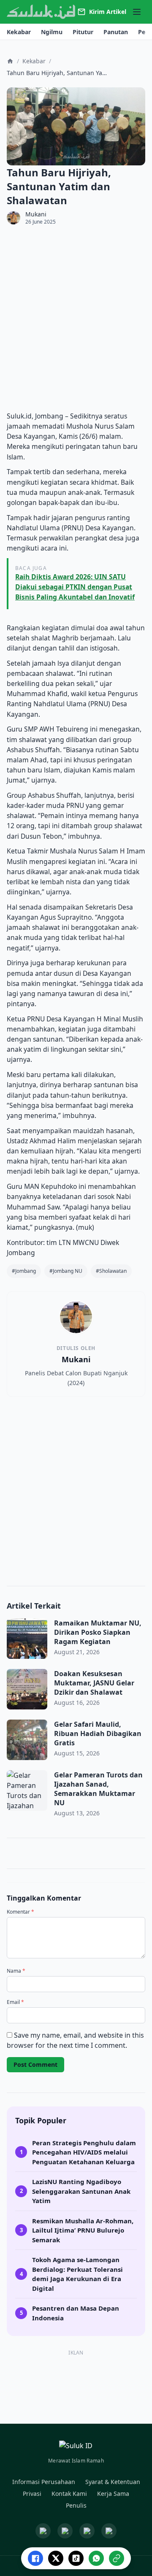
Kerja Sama (113, 2494)
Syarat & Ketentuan (113, 2482)
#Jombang (24, 1271)
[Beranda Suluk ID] (76, 2447)
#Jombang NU (66, 1271)
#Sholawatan (111, 1271)
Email (15, 2002)
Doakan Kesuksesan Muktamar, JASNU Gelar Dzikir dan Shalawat (94, 1683)
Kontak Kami (69, 2494)
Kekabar (34, 61)
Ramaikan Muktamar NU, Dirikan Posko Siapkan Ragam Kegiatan (98, 1632)
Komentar (20, 1912)
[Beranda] (10, 61)
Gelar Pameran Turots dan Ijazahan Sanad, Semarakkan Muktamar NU (98, 1789)
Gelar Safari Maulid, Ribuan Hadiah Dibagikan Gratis (98, 1734)
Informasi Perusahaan (44, 2482)
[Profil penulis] (14, 218)
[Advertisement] (76, 318)
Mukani (36, 214)
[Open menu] (137, 12)
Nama (16, 1971)
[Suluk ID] (41, 12)
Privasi (32, 2494)
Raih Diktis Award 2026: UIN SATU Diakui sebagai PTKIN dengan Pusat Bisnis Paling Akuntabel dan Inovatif (75, 587)
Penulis (76, 2505)
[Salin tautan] (117, 2558)
